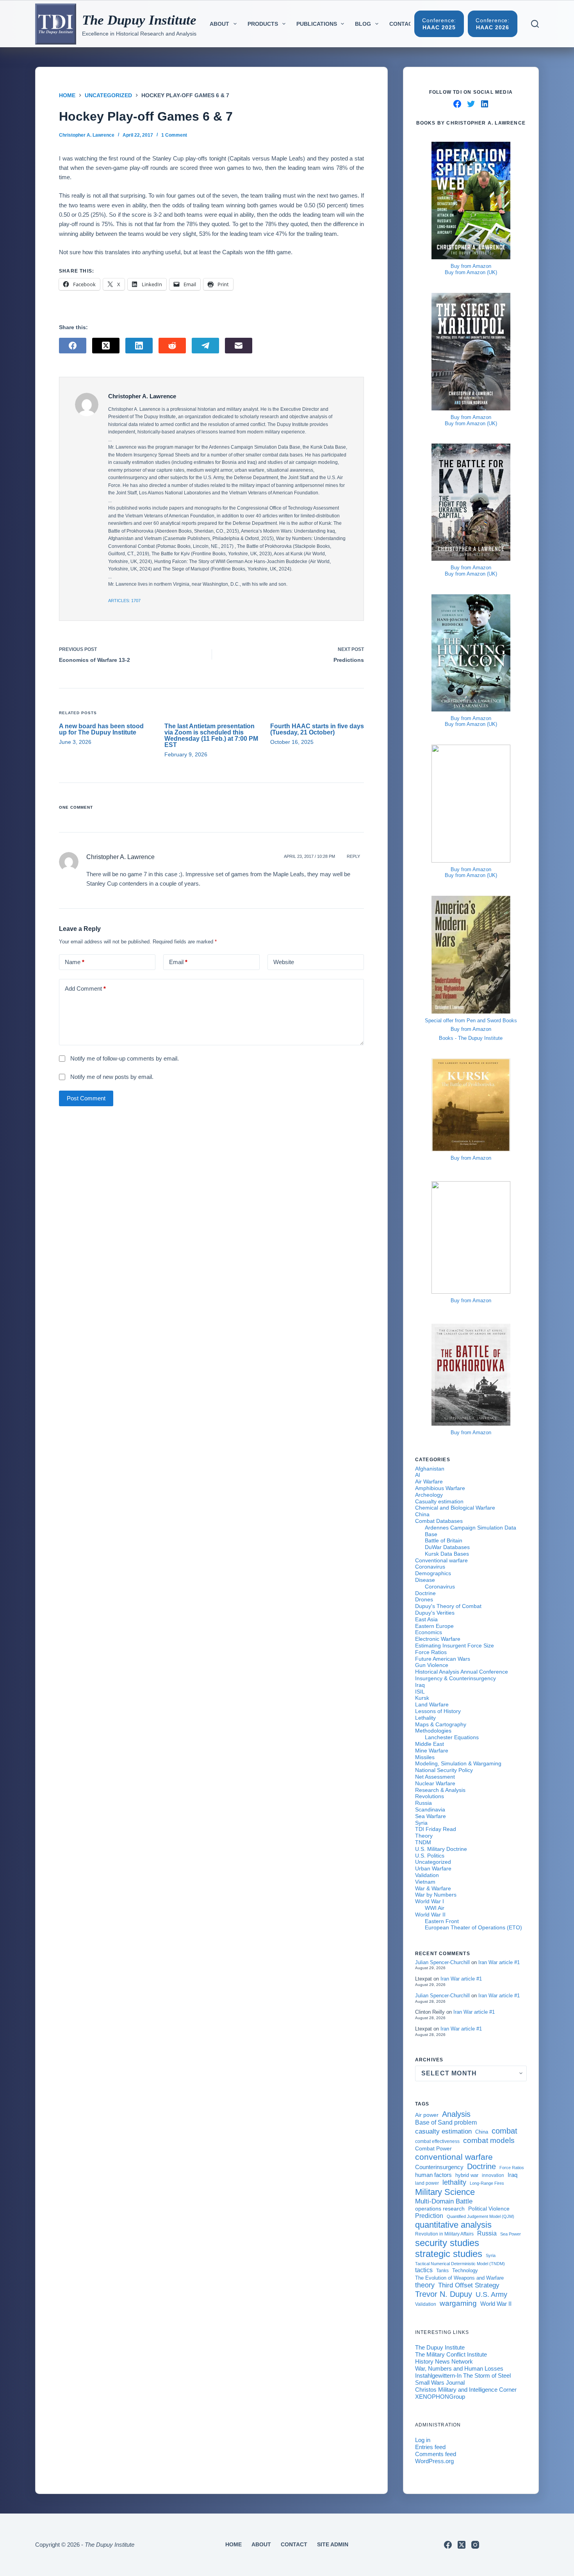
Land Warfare (432, 1704)
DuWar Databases (447, 1547)
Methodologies (433, 1731)
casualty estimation (443, 2131)
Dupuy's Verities (435, 1613)
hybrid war (467, 2175)
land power (427, 2183)
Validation (427, 1875)
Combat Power (433, 2148)
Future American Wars (443, 1659)
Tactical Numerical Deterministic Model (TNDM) (460, 2264)
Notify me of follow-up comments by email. (125, 1058)
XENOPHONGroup (440, 2397)
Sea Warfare (430, 1816)
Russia (423, 1803)
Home (234, 2544)
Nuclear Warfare (435, 1783)
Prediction (429, 2216)
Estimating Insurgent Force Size (455, 1645)
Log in (423, 2440)
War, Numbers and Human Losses (459, 2368)
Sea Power (511, 2234)
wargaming (458, 2303)
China (422, 1514)
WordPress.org (434, 2461)
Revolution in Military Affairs (444, 2234)
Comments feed (436, 2454)
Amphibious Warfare (440, 1488)
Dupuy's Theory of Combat (448, 1606)
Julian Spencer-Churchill (442, 1962)
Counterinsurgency (439, 2167)
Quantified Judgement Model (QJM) (480, 2216)
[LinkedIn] (139, 346)
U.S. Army (491, 2294)
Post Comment (86, 1098)
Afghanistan (430, 1469)
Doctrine (425, 1593)
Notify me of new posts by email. (112, 1077)
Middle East (430, 1744)
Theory (424, 1836)
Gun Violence (432, 1665)
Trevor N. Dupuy (444, 2294)
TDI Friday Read (436, 1829)
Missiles (425, 1757)
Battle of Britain (444, 1540)
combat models (489, 2140)
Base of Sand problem (446, 2122)
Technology (465, 2271)
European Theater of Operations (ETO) (473, 1927)
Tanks (442, 2271)
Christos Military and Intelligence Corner (466, 2390)
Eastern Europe (434, 1626)
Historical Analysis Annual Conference (462, 1672)
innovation (493, 2175)
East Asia (426, 1619)
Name (75, 962)
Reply (353, 856)
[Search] (535, 24)
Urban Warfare (433, 1868)
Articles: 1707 (124, 601)
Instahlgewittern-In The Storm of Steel (463, 2375)
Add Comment (85, 989)
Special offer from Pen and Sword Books (471, 1021)
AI (418, 1475)
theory (425, 2285)
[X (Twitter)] (106, 346)
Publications (317, 24)
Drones (424, 1599)
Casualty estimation (439, 1501)
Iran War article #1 (499, 1962)
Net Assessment (435, 1777)
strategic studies (449, 2254)
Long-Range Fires (487, 2183)
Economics (429, 1632)
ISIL (420, 1692)
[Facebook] (73, 346)
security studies (447, 2243)
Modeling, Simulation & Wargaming (458, 1763)
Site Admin (333, 2544)
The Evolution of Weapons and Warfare (459, 2278)
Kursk (422, 1698)
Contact (403, 24)
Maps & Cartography (441, 1724)
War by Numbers (436, 1895)
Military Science (445, 2192)
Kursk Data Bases (447, 1554)
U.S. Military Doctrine (441, 1849)
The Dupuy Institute (139, 20)
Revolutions (430, 1796)
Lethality (425, 1718)
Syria (421, 1823)
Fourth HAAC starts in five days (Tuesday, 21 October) (317, 729)
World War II (430, 1915)
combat (504, 2131)
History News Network (444, 2361)
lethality (454, 2182)
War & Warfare (433, 1888)
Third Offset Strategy (469, 2285)
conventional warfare (454, 2157)
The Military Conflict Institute (451, 2354)
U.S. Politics (430, 1856)
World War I (430, 1901)
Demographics (433, 1573)
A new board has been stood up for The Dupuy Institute (101, 729)
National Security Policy (444, 1770)
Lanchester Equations (452, 1737)
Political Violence (489, 2209)
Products (263, 24)
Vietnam (425, 1882)
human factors (433, 2175)
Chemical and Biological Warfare (455, 1508)
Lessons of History (438, 1711)
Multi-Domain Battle (444, 2201)
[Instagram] (475, 2545)
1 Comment (174, 135)
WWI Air (435, 1908)
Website (284, 962)
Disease (425, 1580)
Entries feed (430, 2447)
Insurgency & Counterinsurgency (455, 1678)
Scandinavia (430, 1809)
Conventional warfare (441, 1560)
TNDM (423, 1842)
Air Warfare (429, 1481)
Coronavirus (430, 1567)
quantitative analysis (453, 2225)
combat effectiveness (437, 2141)
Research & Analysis (440, 1790)
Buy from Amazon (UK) (471, 272)
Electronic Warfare (438, 1639)
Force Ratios (431, 1652)
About (219, 24)
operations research (440, 2209)
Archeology (429, 1495)
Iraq (420, 1685)
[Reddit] (172, 346)
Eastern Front (442, 1921)
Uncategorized (433, 1862)
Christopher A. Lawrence (120, 857)
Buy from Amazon (471, 266)
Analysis (456, 2114)
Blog (363, 24)
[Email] (239, 346)
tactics (424, 2270)
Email (178, 962)
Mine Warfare (432, 1751)
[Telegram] (205, 346)
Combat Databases (439, 1521)
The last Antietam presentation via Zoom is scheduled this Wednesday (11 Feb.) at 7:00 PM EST (211, 735)
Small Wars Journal (440, 2383)
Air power (427, 2115)
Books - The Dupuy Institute (471, 1038)
